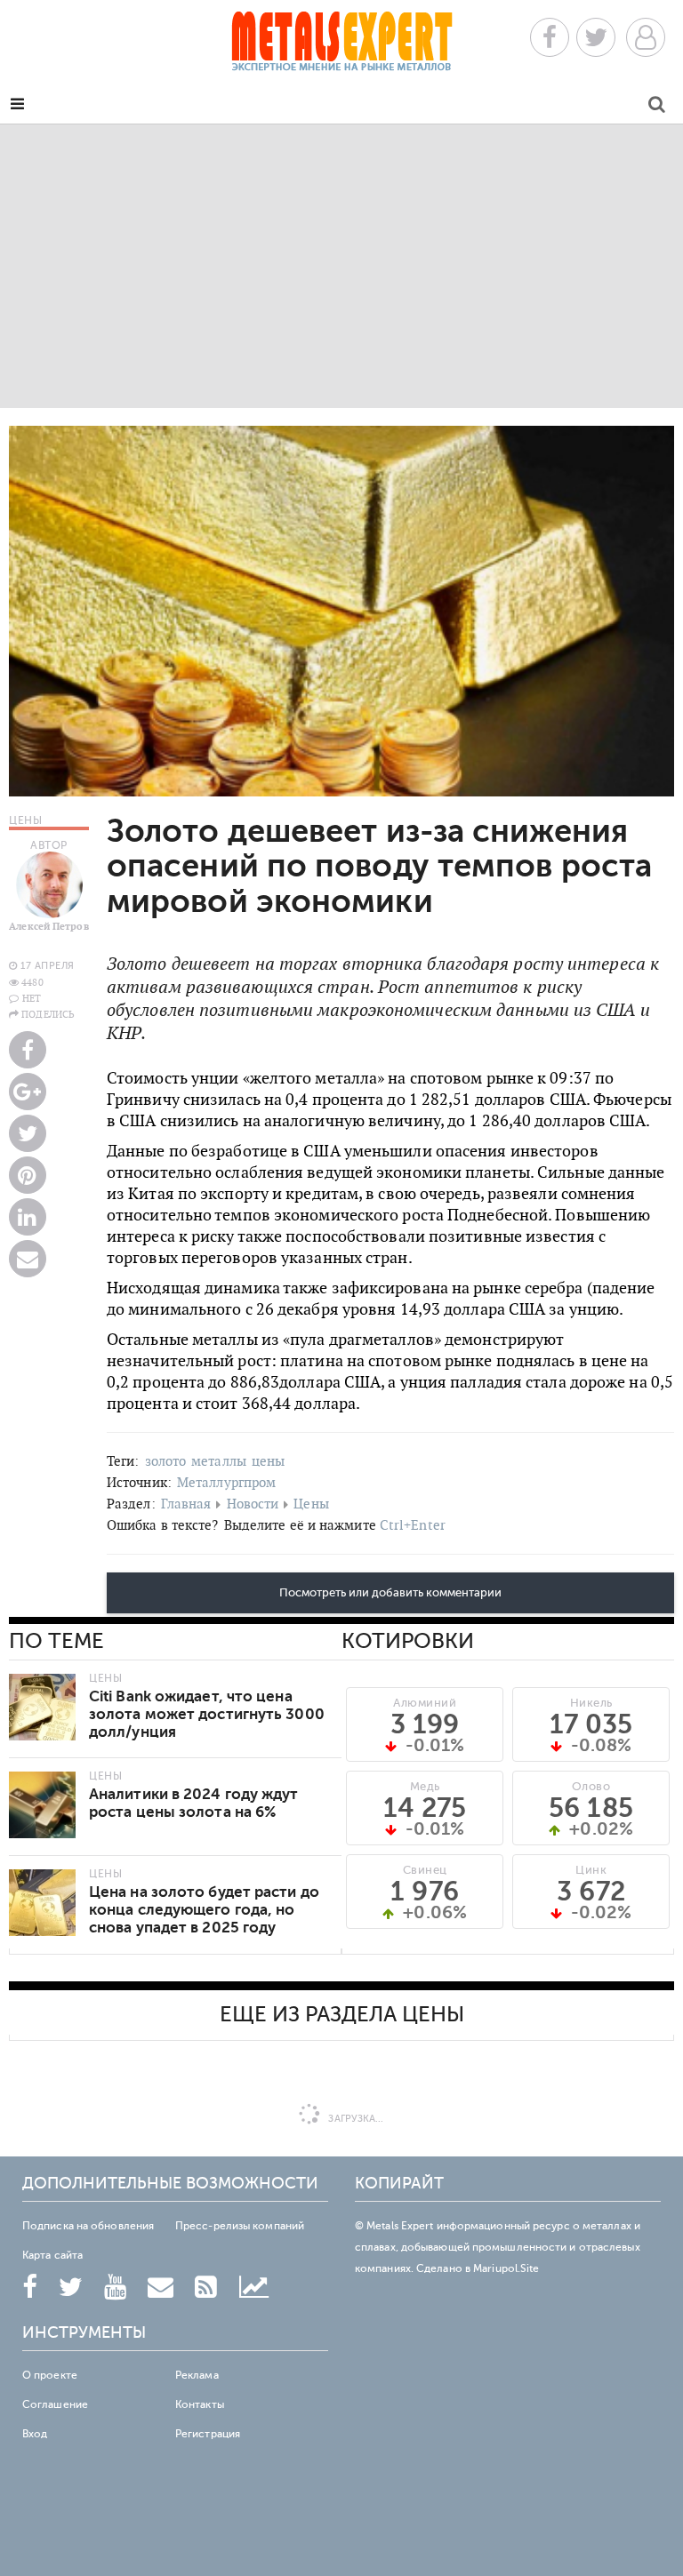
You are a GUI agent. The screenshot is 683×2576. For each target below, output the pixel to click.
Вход (35, 2434)
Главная (186, 1504)
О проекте (50, 2375)
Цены (311, 1504)
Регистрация (208, 2434)
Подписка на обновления (88, 2226)
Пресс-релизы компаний (240, 2226)
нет (32, 998)
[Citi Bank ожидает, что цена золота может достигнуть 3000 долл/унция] (42, 1707)
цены (268, 1461)
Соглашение (55, 2404)
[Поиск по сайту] (657, 107)
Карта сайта (52, 2255)
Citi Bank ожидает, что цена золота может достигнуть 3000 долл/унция (207, 1714)
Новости (253, 1504)
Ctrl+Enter (413, 1525)
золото (166, 1461)
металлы (219, 1461)
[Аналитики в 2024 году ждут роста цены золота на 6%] (42, 1805)
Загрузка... (354, 2119)
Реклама (197, 2375)
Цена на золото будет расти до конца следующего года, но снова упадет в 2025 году (204, 1910)
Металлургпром (226, 1482)
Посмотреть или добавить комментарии (390, 1593)
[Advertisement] (341, 266)
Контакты (200, 2404)
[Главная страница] (341, 47)
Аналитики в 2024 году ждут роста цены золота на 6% (194, 1803)
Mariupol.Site (506, 2268)
